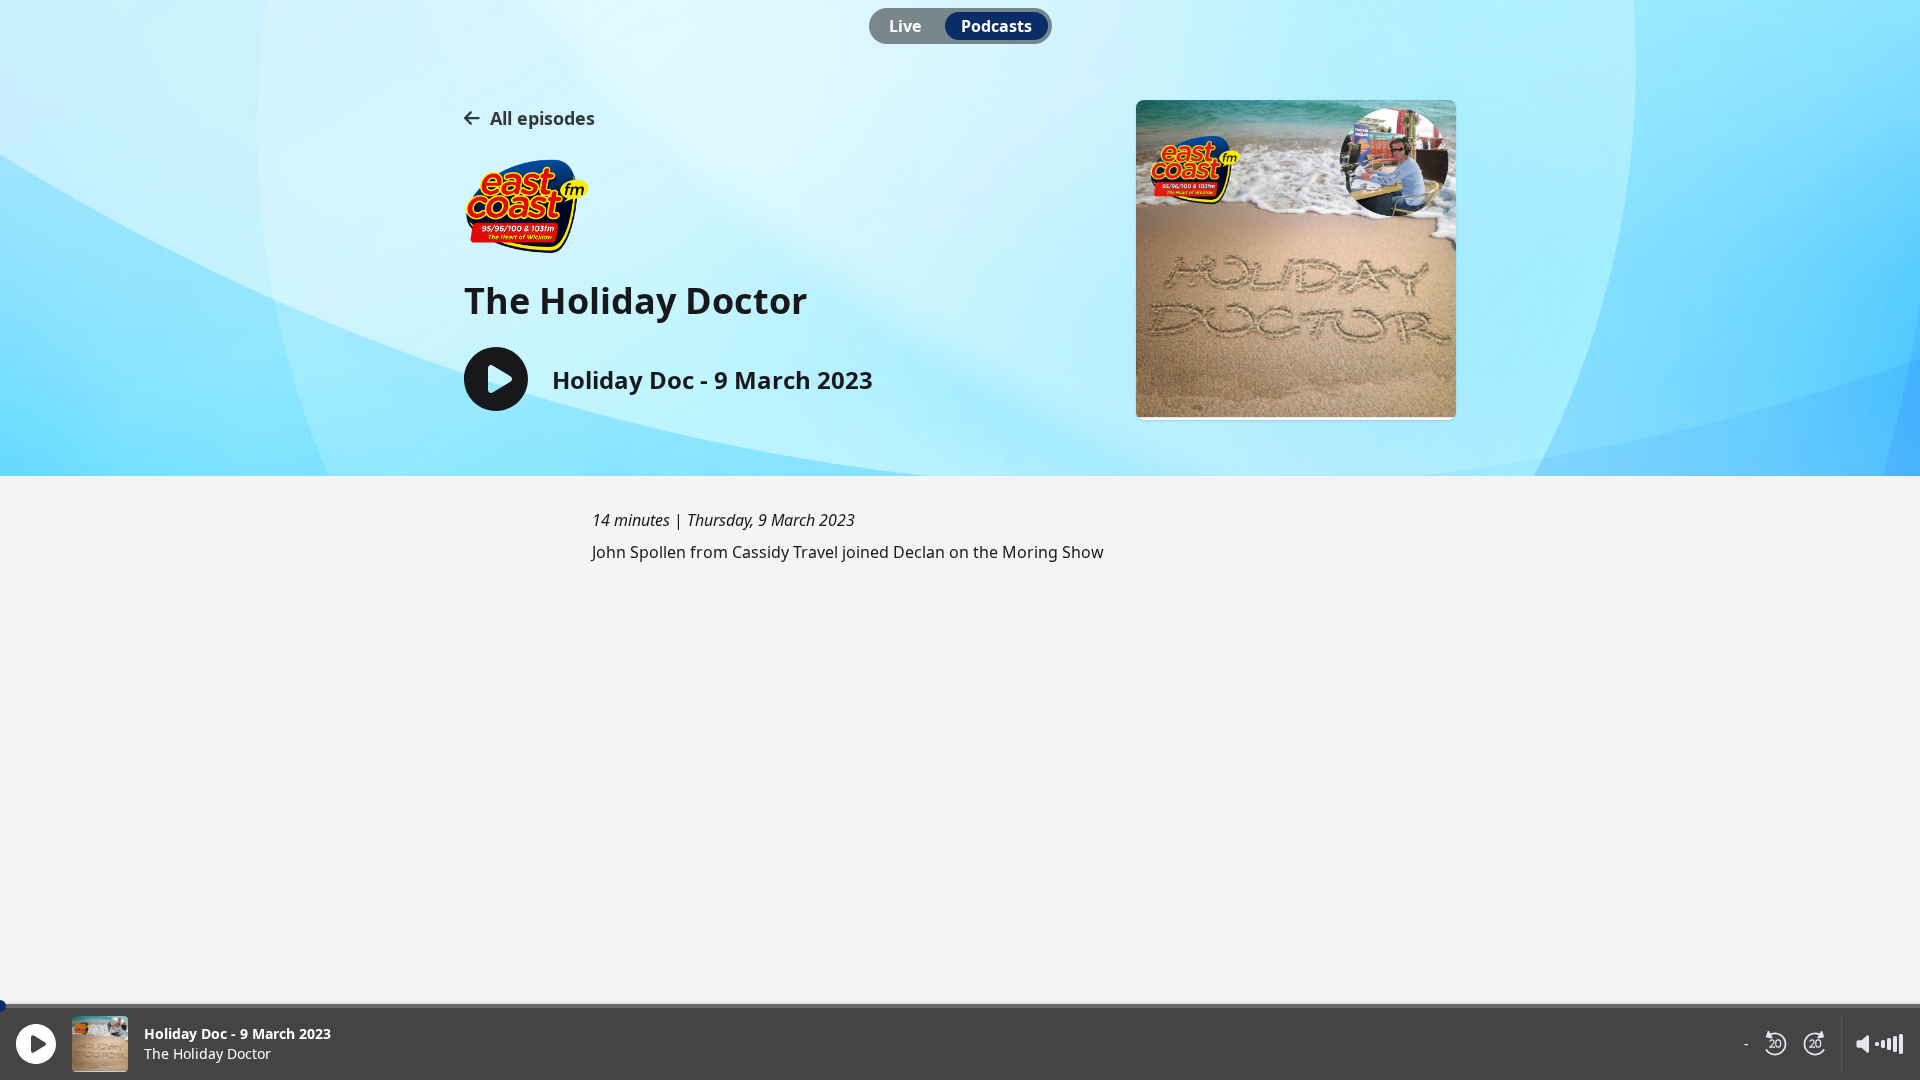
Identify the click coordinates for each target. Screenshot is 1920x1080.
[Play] (36, 1044)
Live (905, 26)
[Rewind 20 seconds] (1775, 1044)
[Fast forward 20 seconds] (1815, 1044)
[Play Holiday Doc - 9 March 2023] (496, 380)
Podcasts (996, 26)
